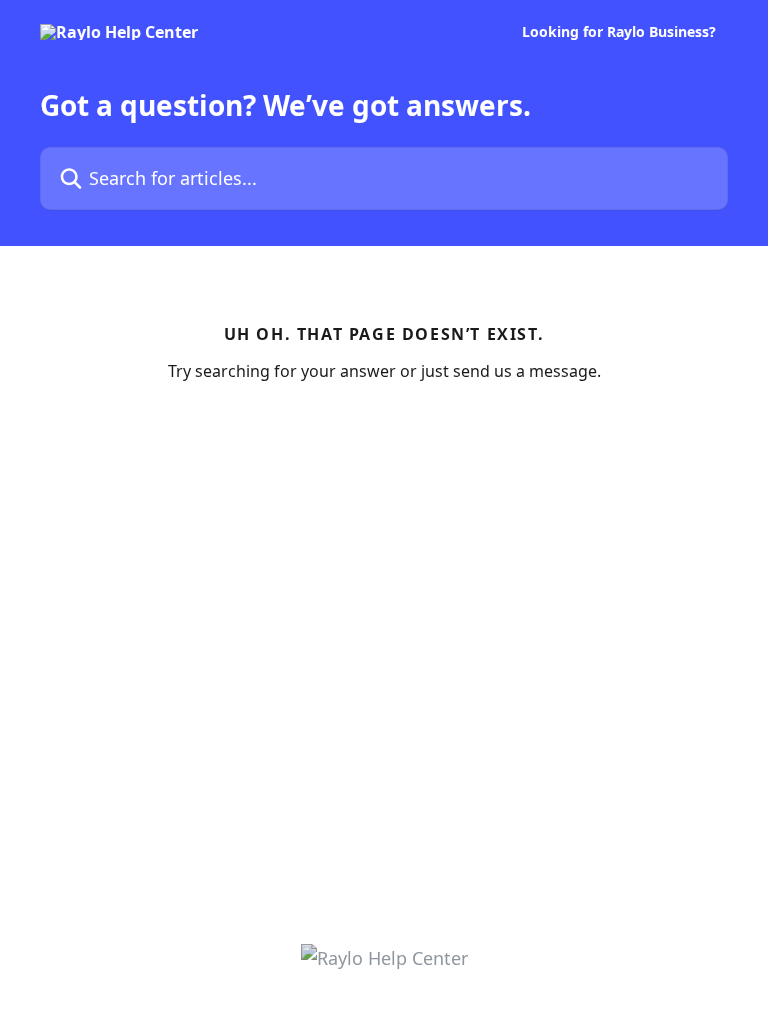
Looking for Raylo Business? (619, 32)
